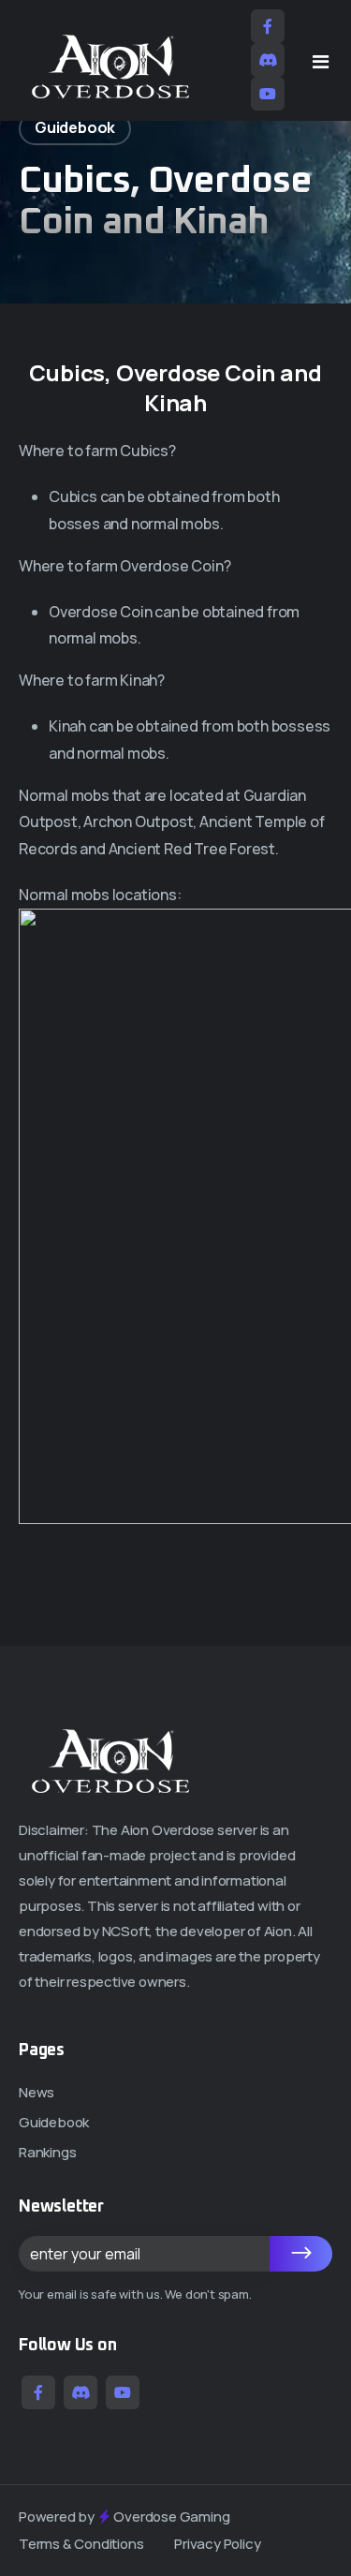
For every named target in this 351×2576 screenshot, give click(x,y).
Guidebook (54, 2122)
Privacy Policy (217, 2544)
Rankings (47, 2152)
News (37, 2092)
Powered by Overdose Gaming (124, 2517)
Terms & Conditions (81, 2544)
